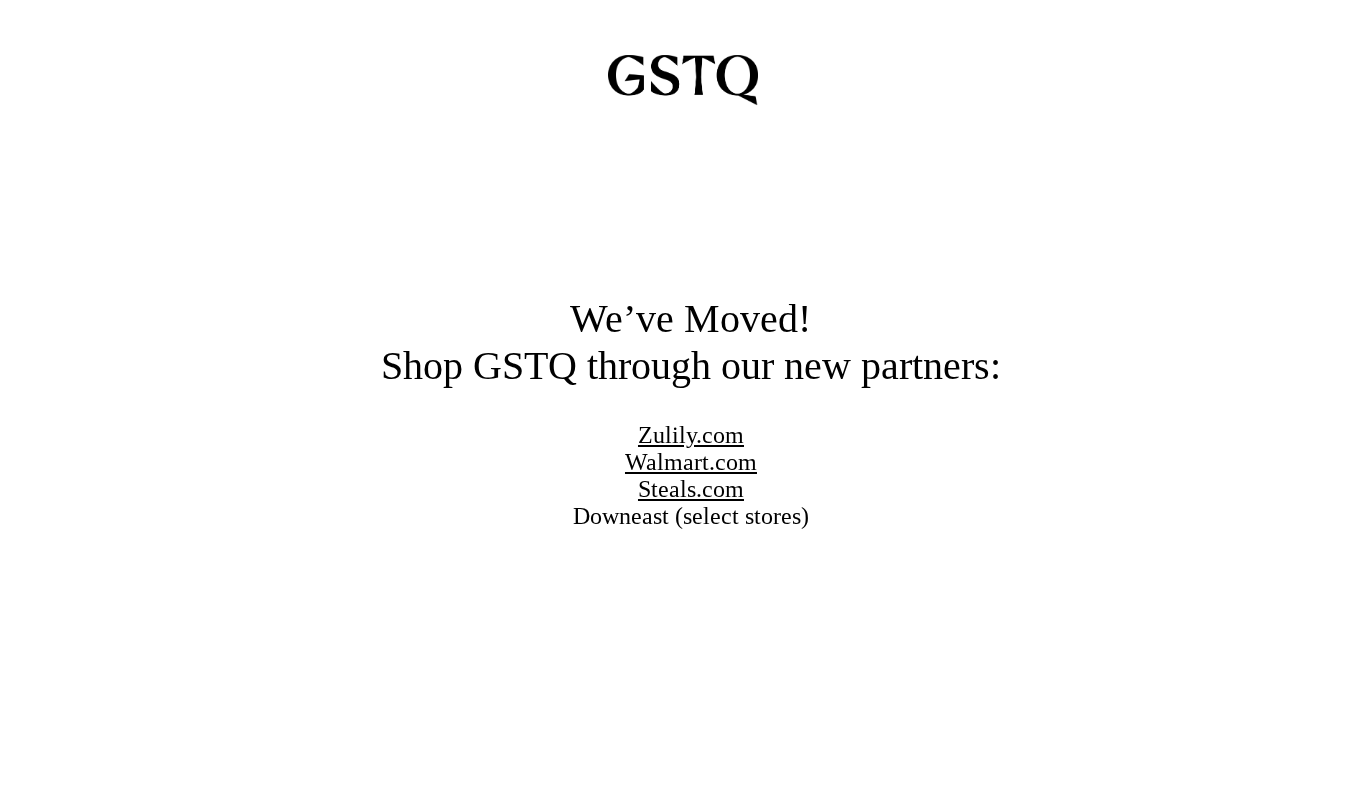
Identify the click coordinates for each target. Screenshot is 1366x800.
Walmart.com (691, 462)
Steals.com (691, 489)
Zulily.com (691, 435)
